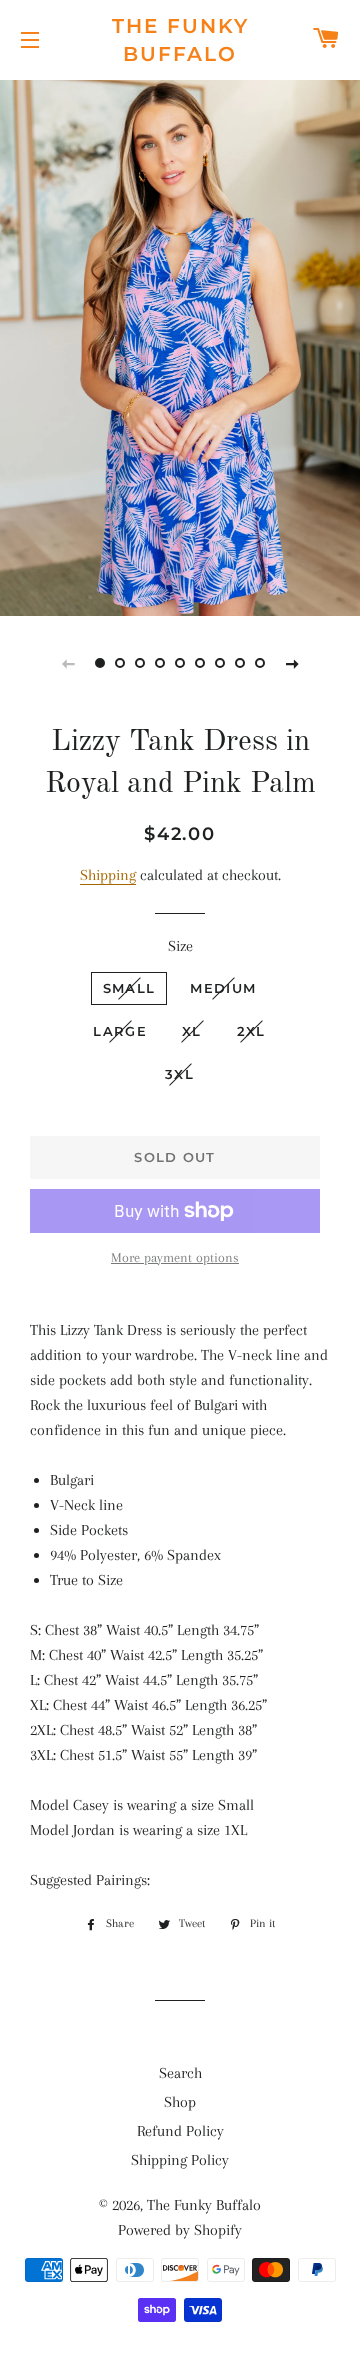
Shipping (108, 875)
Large (120, 1031)
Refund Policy (180, 2131)
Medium (223, 988)
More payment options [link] (175, 1257)
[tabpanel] (180, 345)
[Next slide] (292, 663)
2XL (251, 1031)
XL (192, 1031)
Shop (180, 2102)
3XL (179, 1074)
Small (129, 988)
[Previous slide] (68, 663)
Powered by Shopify (180, 2230)
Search (180, 2073)
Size (180, 946)
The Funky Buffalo (180, 40)
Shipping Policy (180, 2160)
